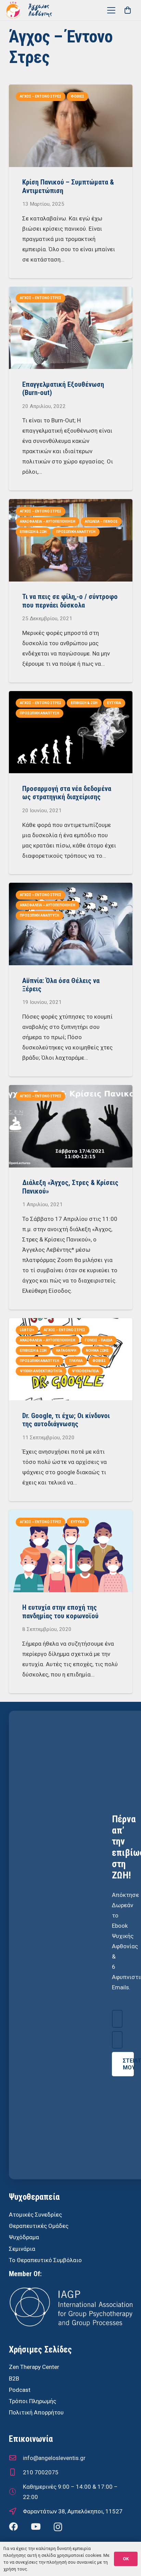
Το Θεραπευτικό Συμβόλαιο (45, 2260)
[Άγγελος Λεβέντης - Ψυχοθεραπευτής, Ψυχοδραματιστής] (40, 10)
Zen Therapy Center (34, 2367)
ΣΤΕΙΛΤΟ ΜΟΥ (128, 2064)
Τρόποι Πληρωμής (33, 2401)
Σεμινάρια (22, 2249)
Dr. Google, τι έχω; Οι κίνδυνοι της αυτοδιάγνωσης (66, 1420)
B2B (14, 2379)
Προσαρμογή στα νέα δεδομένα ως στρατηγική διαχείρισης (67, 793)
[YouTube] (36, 2527)
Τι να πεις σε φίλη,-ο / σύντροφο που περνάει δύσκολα (70, 601)
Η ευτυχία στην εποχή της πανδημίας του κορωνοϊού (60, 1611)
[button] (111, 10)
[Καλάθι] (128, 10)
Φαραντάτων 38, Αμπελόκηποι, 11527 (73, 2511)
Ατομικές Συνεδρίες (35, 2215)
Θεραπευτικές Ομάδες (39, 2226)
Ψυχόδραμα (24, 2237)
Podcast (20, 2390)
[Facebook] (13, 2527)
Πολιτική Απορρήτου (36, 2412)
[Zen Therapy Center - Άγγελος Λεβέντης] (13, 10)
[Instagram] (58, 2527)
